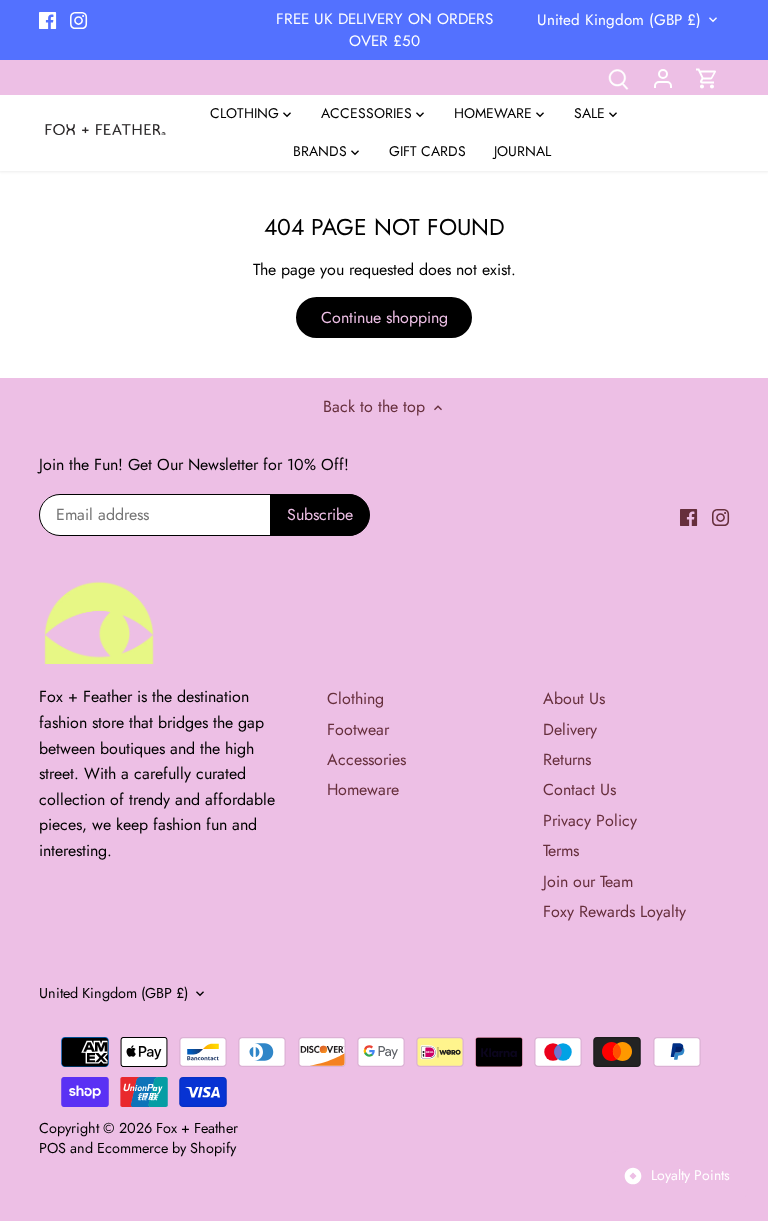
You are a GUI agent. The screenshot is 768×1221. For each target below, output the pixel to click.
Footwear (358, 729)
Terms (561, 850)
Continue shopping (384, 317)
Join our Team (588, 881)
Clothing (355, 698)
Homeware (363, 789)
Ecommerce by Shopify (166, 1148)
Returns (567, 759)
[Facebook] (47, 19)
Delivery (570, 729)
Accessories (366, 759)
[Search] (619, 77)
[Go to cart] (707, 77)
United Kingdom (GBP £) (619, 20)
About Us (574, 698)
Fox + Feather (197, 1128)
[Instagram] (78, 19)
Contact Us (579, 789)
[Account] (663, 77)
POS (52, 1148)
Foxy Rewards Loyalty (614, 911)
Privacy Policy (590, 820)
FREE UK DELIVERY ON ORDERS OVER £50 (384, 30)
